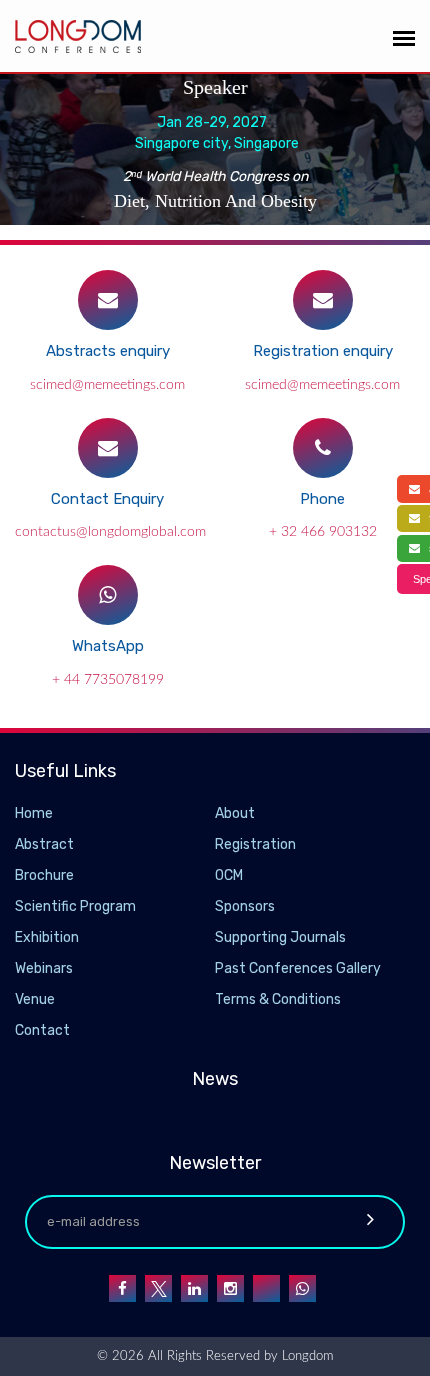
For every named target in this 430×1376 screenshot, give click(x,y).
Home (34, 813)
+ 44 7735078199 (108, 680)
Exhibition (47, 937)
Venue (35, 999)
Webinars (44, 968)
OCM (229, 875)
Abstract (44, 844)
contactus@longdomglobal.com (110, 532)
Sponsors (245, 906)
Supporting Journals (280, 937)
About (235, 813)
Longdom (305, 1356)
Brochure (44, 875)
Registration (255, 844)
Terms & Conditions (278, 999)
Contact (42, 1030)
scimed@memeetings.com (107, 385)
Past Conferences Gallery (298, 968)
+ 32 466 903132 (323, 532)
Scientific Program (75, 906)
